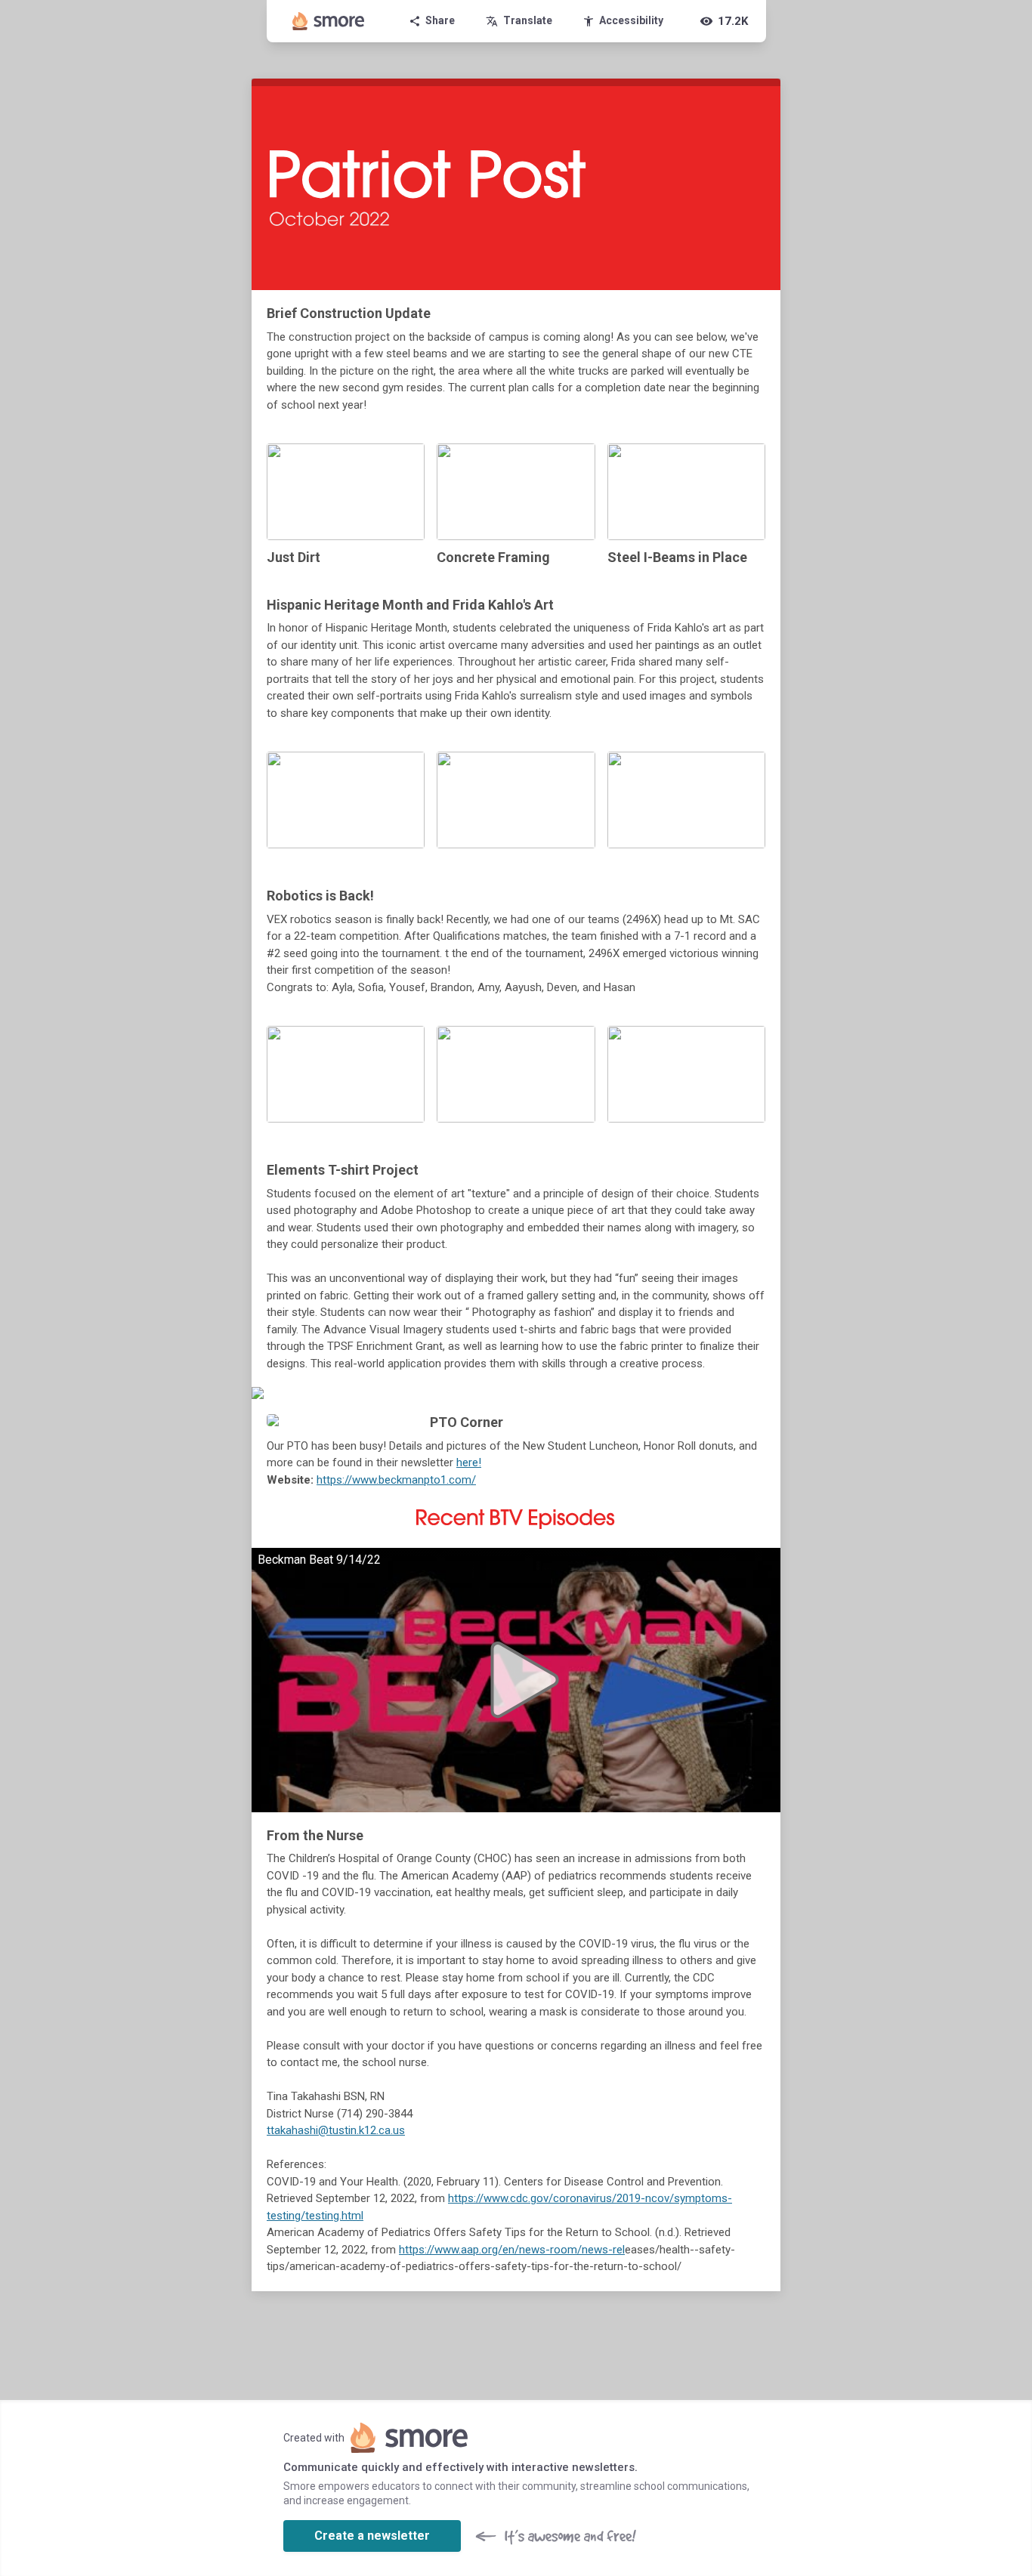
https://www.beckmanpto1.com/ (396, 1480)
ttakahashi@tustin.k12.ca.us (336, 2130)
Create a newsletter (372, 2536)
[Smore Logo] (329, 21)
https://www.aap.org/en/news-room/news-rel (512, 2250)
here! (469, 1463)
